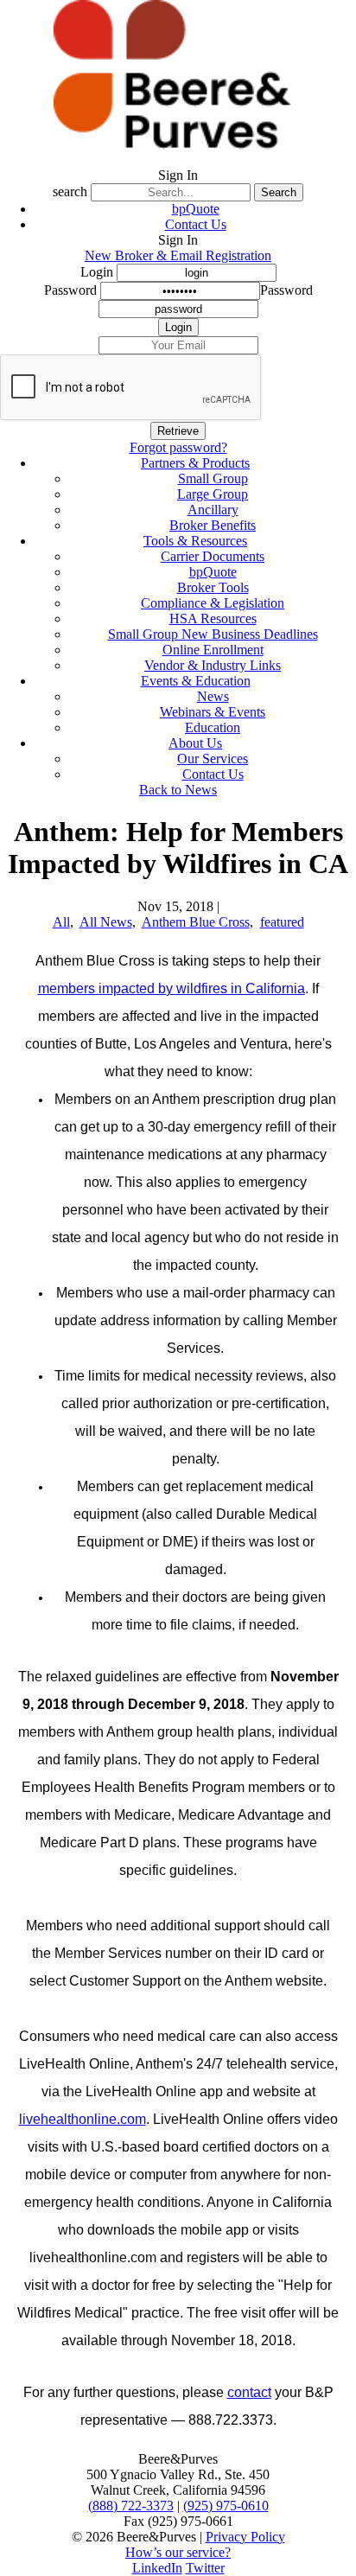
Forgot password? (178, 447)
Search (279, 192)
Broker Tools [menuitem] (213, 587)
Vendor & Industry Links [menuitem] (213, 665)
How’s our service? (178, 2552)
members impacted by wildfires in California (172, 988)
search (70, 191)
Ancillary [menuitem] (213, 510)
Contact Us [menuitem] (213, 774)
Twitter (205, 2568)
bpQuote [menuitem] (213, 572)
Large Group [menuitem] (213, 494)
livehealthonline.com (83, 2119)
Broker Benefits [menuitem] (213, 525)
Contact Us (196, 224)
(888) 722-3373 (131, 2506)
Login (97, 272)
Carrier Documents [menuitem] (213, 556)
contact (249, 2392)
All (61, 922)
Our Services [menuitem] (213, 759)
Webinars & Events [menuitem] (213, 712)
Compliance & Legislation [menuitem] (213, 603)
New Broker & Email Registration (178, 255)
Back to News (178, 790)
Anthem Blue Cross (196, 922)
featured (282, 922)
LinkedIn (157, 2568)
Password (70, 290)
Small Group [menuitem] (213, 478)
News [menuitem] (213, 696)
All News (106, 922)
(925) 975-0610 (226, 2506)
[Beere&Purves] (178, 159)
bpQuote (196, 209)
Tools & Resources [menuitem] (195, 541)
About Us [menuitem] (195, 743)
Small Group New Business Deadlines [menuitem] (213, 634)
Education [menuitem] (213, 727)
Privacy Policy (245, 2537)
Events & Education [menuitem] (196, 681)
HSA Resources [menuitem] (213, 618)
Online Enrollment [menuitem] (213, 650)
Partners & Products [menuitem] (195, 463)
